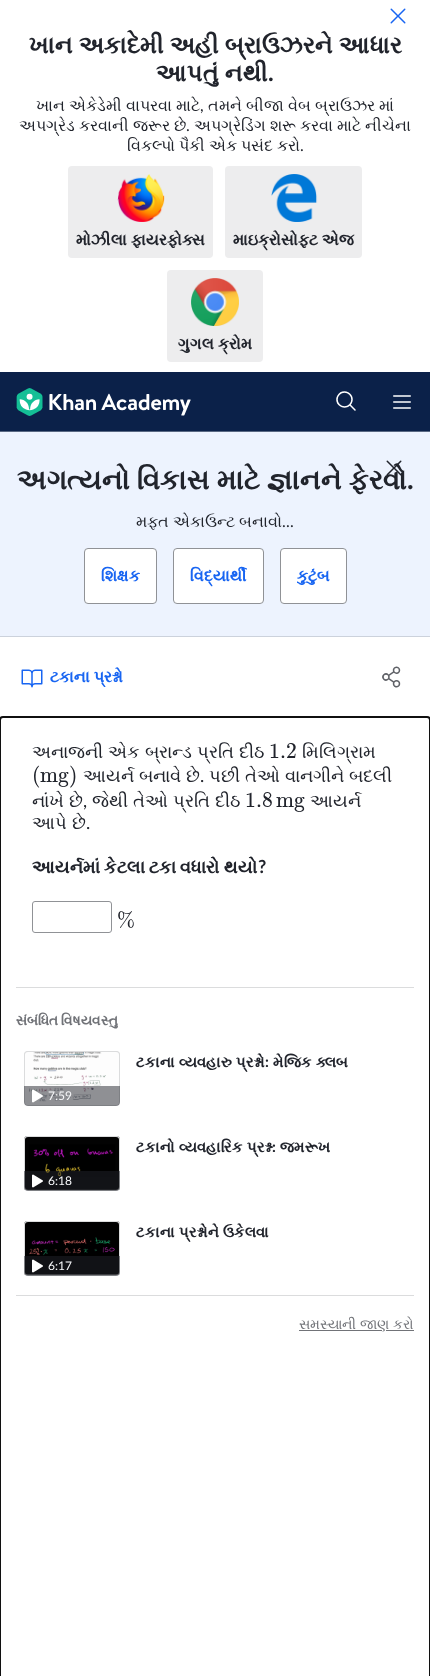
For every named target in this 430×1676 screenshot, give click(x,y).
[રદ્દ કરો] (398, 16)
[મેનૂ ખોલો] (402, 402)
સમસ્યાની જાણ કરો (356, 1325)
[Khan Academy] (95, 402)
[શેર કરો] (392, 677)
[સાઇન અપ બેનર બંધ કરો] (394, 468)
